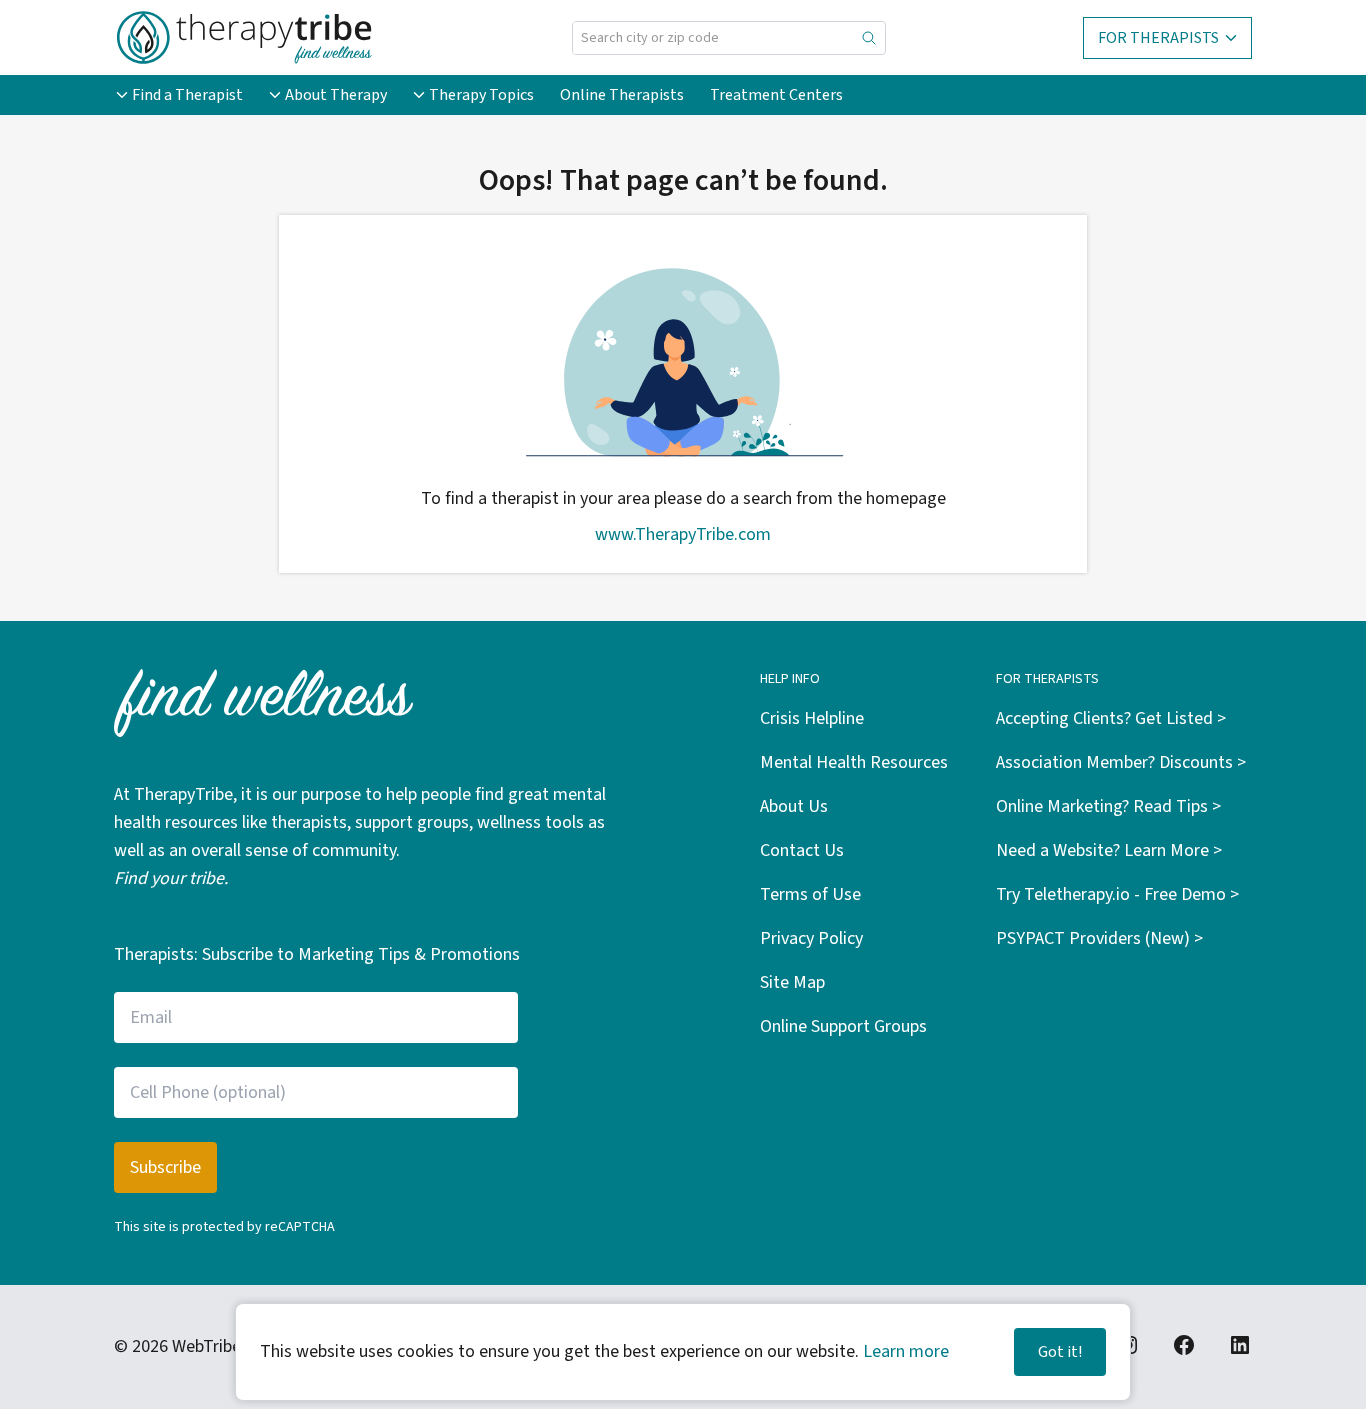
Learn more (906, 1351)
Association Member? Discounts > (1121, 762)
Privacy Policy (811, 938)
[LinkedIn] (1240, 1345)
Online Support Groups (843, 1026)
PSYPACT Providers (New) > (1099, 938)
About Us (794, 806)
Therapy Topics (481, 95)
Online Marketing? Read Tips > (1108, 806)
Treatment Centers (776, 95)
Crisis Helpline (812, 718)
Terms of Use (810, 894)
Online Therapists (622, 95)
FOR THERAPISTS (1158, 38)
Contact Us (802, 850)
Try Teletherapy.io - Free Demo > (1117, 894)
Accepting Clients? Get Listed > (1111, 718)
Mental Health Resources (854, 762)
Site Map (792, 982)
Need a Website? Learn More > (1109, 850)
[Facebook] (1184, 1345)
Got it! (1060, 1352)
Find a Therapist (187, 95)
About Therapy (336, 95)
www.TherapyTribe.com (683, 534)
